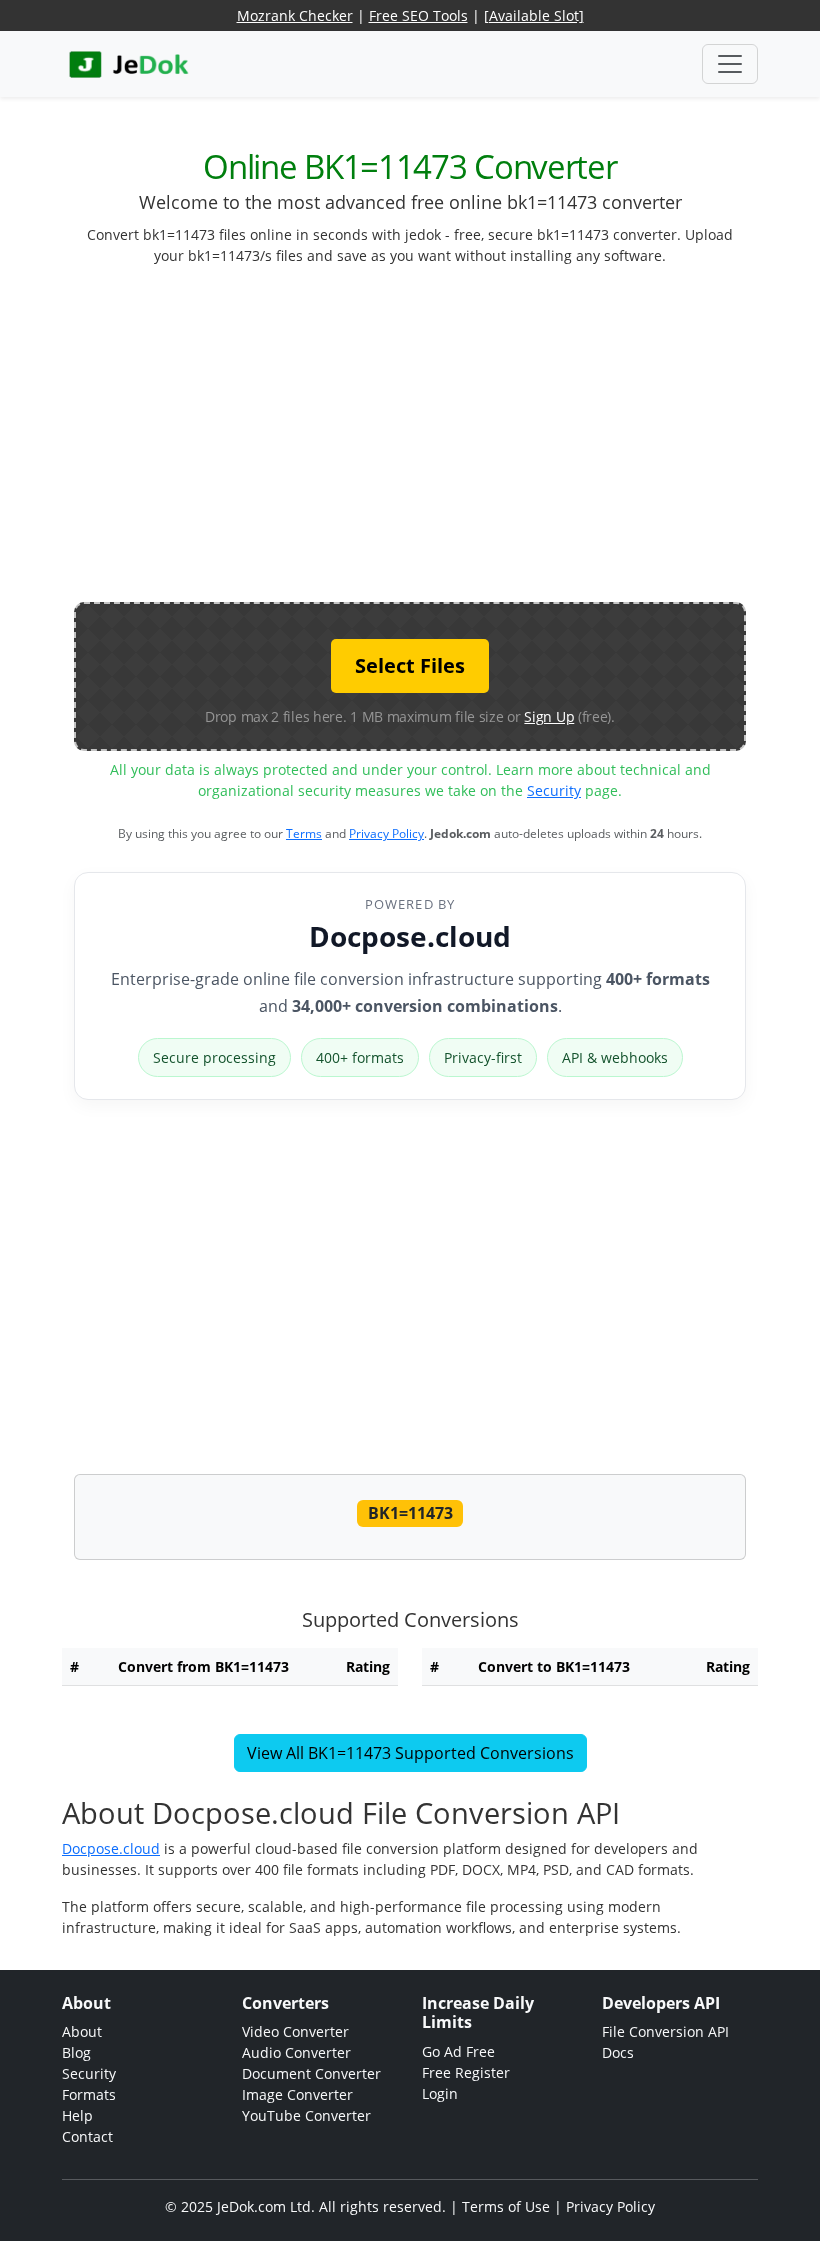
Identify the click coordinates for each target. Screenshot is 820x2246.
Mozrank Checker (295, 15)
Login (440, 2093)
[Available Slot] (534, 15)
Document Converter (311, 2073)
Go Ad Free (458, 2051)
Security (554, 790)
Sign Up (549, 716)
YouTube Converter (306, 2115)
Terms (304, 833)
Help (77, 2115)
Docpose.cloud (410, 936)
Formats (89, 2094)
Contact (87, 2136)
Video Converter (295, 2031)
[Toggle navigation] (730, 64)
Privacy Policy (386, 833)
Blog (76, 2052)
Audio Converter (296, 2052)
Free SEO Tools (418, 15)
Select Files (410, 665)
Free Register (466, 2072)
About (82, 2031)
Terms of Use (506, 2206)
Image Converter (297, 2094)
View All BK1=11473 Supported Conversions (410, 1753)
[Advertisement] (447, 442)
